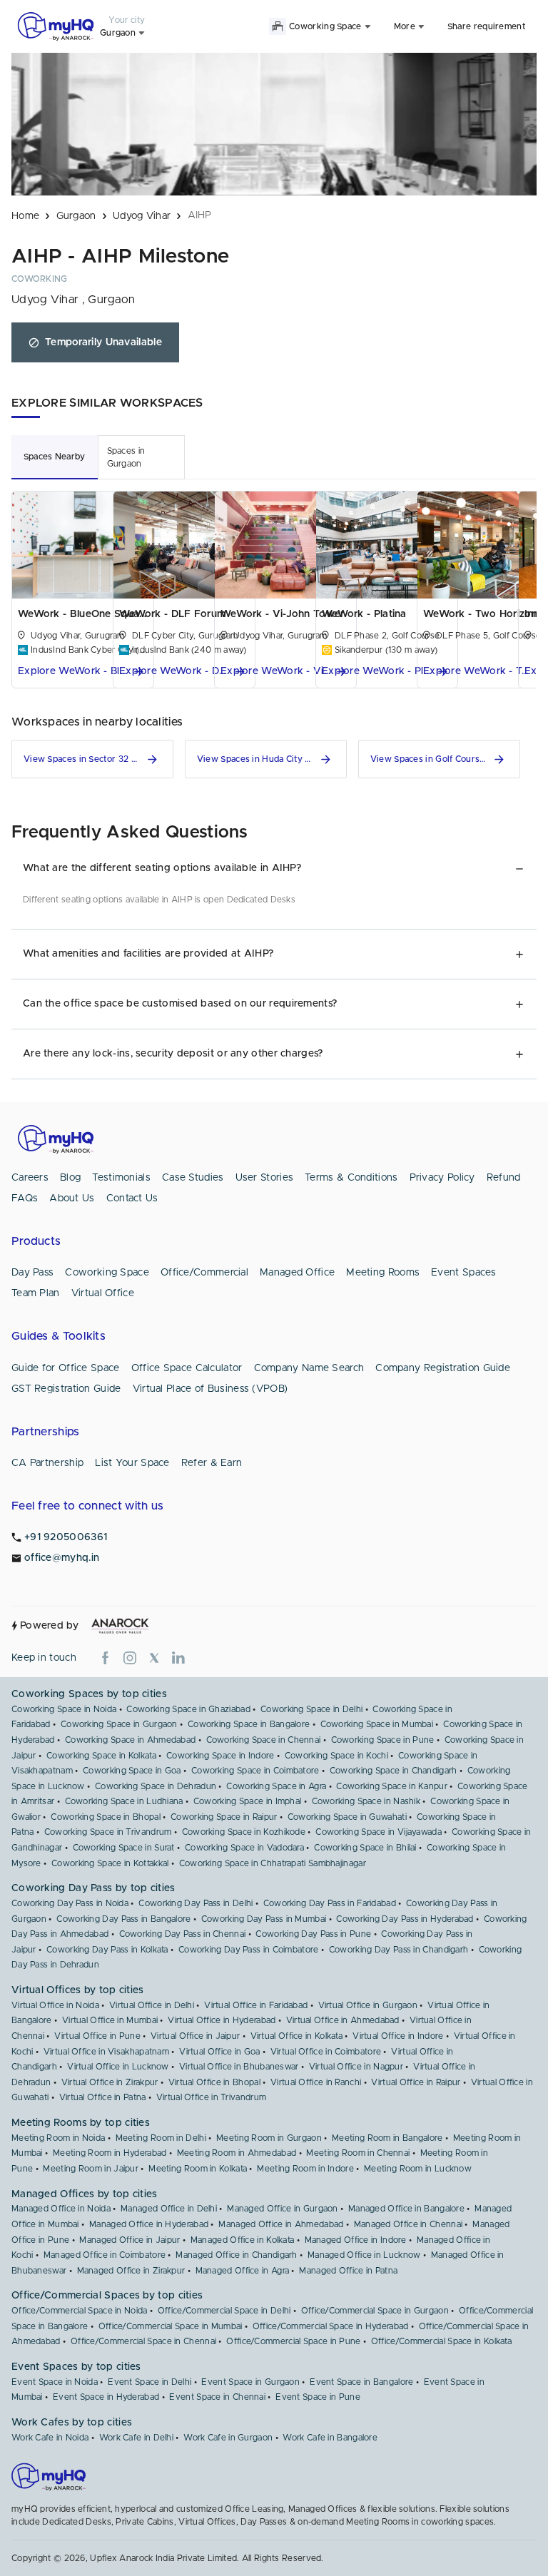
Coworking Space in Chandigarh (394, 1771)
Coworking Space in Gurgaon (119, 1724)
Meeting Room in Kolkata (198, 2169)
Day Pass (32, 1273)
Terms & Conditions (351, 1178)
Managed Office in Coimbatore (105, 2255)
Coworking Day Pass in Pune (313, 1934)
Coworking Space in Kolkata (101, 1756)
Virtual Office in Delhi (152, 2005)
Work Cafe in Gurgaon (228, 2438)
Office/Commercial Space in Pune (293, 2341)
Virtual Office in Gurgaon (368, 2005)
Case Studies (193, 1178)
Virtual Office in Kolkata (297, 2036)
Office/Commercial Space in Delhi (224, 2311)
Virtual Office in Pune (97, 2036)
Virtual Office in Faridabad (256, 2005)
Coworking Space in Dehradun (156, 1786)
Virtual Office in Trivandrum (211, 2097)
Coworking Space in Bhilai (365, 1848)
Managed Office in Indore (356, 2240)
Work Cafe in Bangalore (330, 2438)
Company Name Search (309, 1368)
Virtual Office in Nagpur (356, 2067)
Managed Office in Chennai (409, 2224)
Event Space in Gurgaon (250, 2382)
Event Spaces (464, 1273)
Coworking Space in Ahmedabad (130, 1740)
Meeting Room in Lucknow (418, 2169)
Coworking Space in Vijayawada (379, 1832)
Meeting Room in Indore (305, 2169)
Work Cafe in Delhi (136, 2438)
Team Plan (36, 1293)
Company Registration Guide (443, 1368)
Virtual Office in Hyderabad (222, 2020)
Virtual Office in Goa (219, 2052)
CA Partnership (47, 1463)
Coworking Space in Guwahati (347, 1817)
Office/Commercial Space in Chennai (143, 2341)
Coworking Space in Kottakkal (110, 1863)
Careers (30, 1178)
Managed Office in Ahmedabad (281, 2224)
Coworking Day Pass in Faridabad (330, 1903)
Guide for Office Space (66, 1368)
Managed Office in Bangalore (406, 2209)
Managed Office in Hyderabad (149, 2224)
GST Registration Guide (66, 1389)
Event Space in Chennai (217, 2397)
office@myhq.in (62, 1558)
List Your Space (132, 1463)
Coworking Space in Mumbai (377, 1724)
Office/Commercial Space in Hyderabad (331, 2326)
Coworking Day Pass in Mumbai (264, 1919)
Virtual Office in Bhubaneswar (239, 2067)
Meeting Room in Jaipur (91, 2169)
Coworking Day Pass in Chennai (183, 1934)
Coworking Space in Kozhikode (244, 1832)
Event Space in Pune (318, 2397)
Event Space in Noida (55, 2382)
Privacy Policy (442, 1178)
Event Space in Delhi (149, 2382)
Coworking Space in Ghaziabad (188, 1709)
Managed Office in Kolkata (243, 2240)
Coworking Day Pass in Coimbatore (249, 1950)
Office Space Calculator (187, 1368)
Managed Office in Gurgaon (283, 2209)
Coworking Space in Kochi (336, 1756)
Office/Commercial (204, 1273)
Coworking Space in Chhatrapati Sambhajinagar (273, 1863)
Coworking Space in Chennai (264, 1740)
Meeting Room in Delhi (161, 2138)
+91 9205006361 (66, 1537)
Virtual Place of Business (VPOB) (210, 1389)
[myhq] (56, 26)
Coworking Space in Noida (64, 1709)
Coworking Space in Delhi (311, 1709)
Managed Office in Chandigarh (236, 2255)
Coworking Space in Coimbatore (255, 1771)
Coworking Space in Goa (132, 1771)
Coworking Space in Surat (124, 1848)
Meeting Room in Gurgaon (269, 2138)
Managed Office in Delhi (169, 2209)
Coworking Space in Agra (276, 1786)
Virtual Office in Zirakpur (110, 2082)
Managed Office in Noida (61, 2209)
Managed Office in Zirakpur (131, 2271)
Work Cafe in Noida (50, 2438)
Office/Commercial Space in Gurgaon (375, 2311)
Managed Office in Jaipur (130, 2240)
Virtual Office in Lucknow (118, 2067)
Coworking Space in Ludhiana (124, 1801)
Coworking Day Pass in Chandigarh (399, 1950)
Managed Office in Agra (243, 2271)
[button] (83, 672)
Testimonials (121, 1178)
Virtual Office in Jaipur (195, 2036)
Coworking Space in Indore (220, 1756)
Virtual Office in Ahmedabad (343, 2020)
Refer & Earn (212, 1463)
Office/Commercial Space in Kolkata (441, 2341)
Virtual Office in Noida (55, 2005)
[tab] (55, 457)
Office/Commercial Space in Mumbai (171, 2326)
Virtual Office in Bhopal (214, 2082)
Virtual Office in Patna (103, 2097)
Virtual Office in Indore (398, 2036)
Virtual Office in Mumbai (110, 2020)
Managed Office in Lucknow (364, 2255)
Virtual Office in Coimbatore (326, 2052)
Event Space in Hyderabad (106, 2397)
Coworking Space (107, 1273)
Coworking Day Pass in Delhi (196, 1903)
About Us (72, 1198)
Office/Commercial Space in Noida (80, 2311)
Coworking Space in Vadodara (244, 1848)
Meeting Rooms (383, 1273)
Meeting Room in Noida (58, 2138)
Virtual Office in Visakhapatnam (106, 2052)
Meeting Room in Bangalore (387, 2138)
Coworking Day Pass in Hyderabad (405, 1919)
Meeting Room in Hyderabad (110, 2153)
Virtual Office (103, 1293)
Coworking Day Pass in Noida (70, 1903)
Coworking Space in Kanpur (392, 1786)
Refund (504, 1178)
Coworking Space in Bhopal (106, 1817)
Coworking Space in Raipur (224, 1817)
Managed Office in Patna (348, 2271)
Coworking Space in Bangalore (249, 1724)
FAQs (25, 1198)
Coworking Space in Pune (383, 1740)
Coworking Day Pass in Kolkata (107, 1950)
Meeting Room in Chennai (358, 2153)
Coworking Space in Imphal (248, 1801)
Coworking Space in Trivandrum (108, 1832)
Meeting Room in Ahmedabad (237, 2153)
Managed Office (297, 1273)
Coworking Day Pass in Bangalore (123, 1919)
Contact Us (132, 1198)
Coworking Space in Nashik (366, 1801)
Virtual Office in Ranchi (316, 2082)
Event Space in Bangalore (361, 2382)
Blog (70, 1178)
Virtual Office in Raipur (416, 2082)
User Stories (265, 1178)
